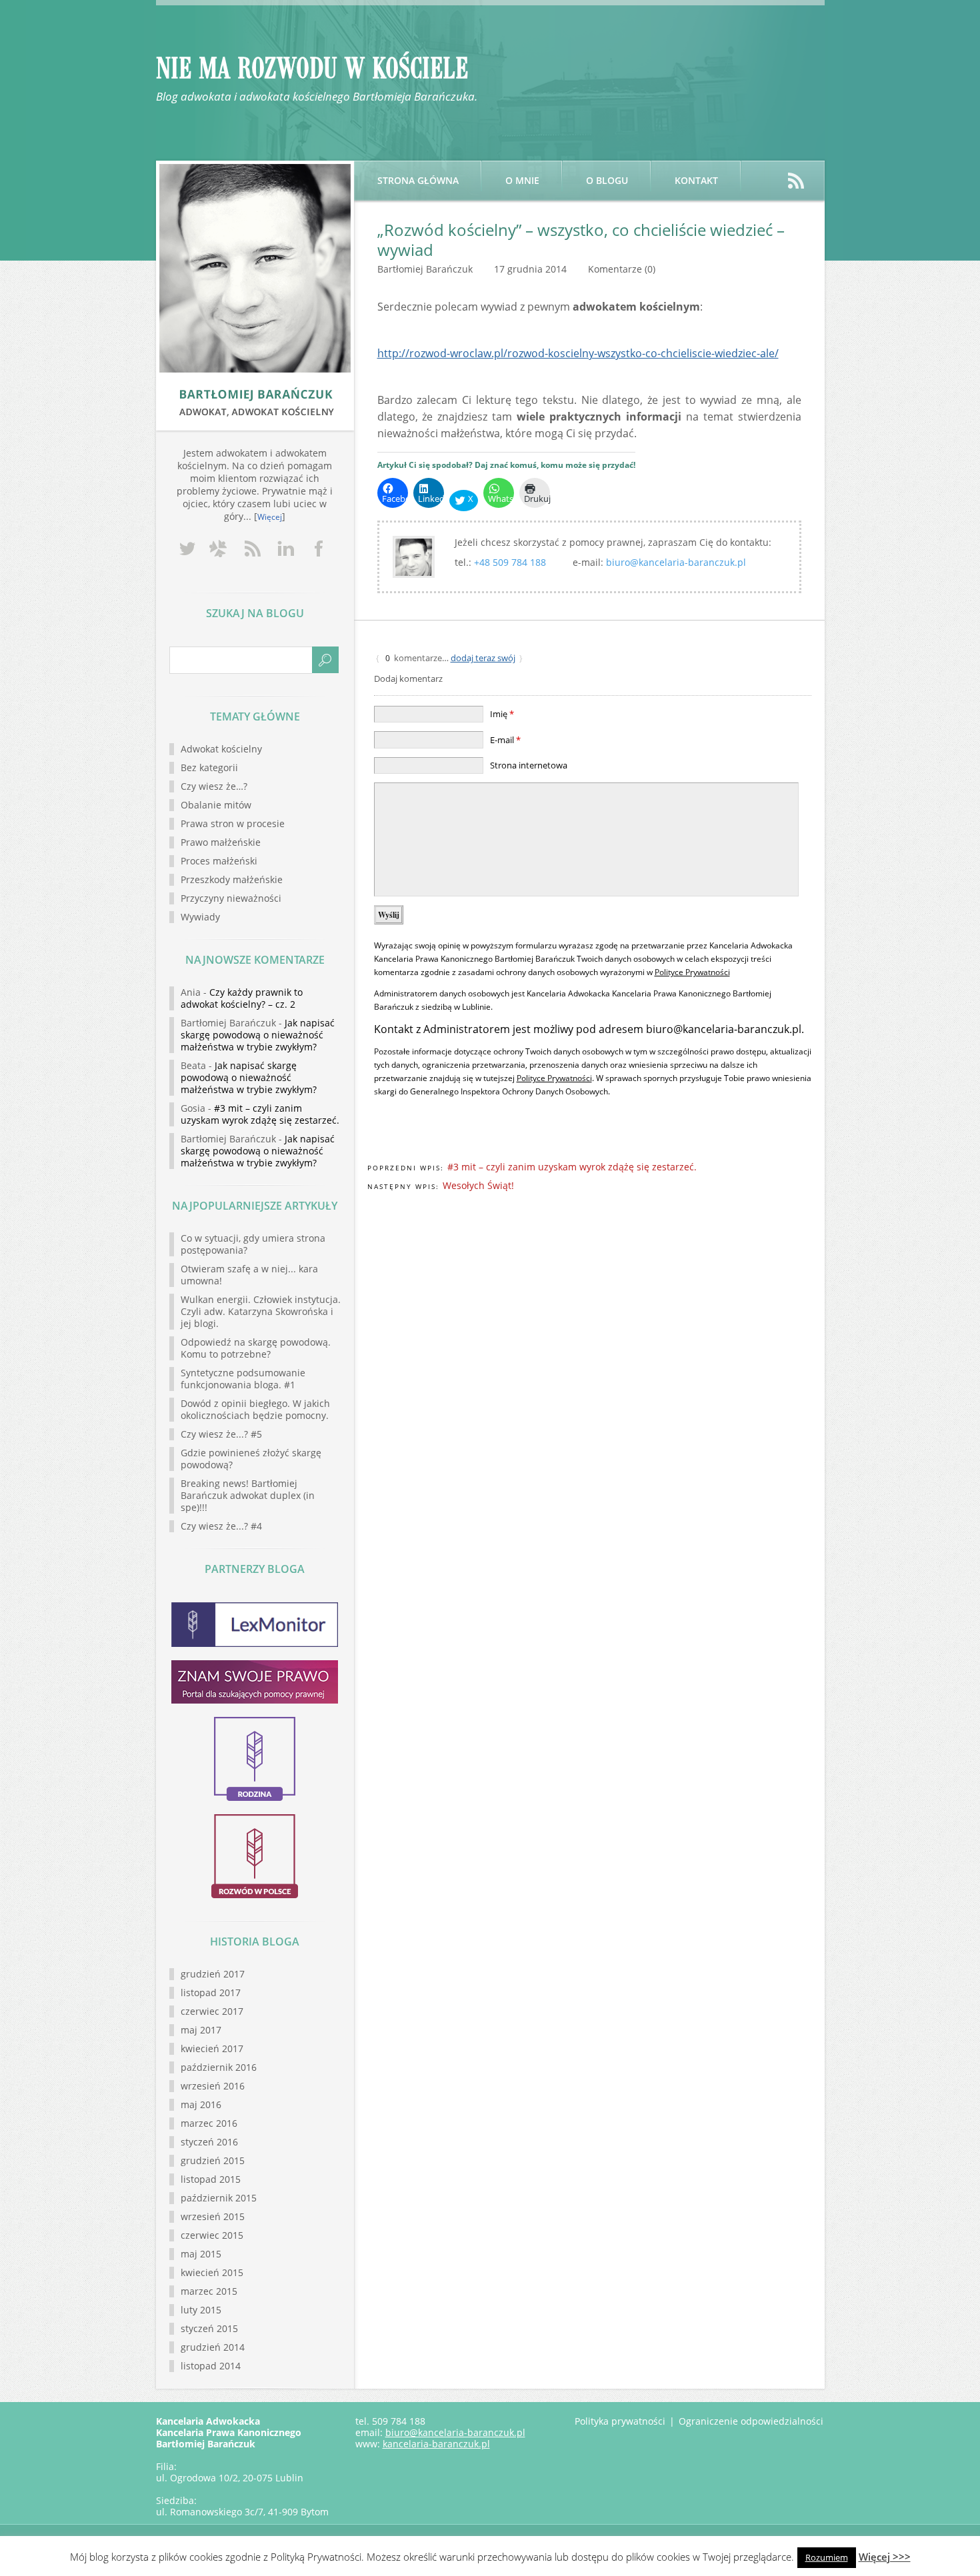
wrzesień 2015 (213, 2216)
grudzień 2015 (213, 2160)
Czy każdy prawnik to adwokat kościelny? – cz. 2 (242, 998)
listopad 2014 (211, 2366)
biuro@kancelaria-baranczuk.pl (676, 562)
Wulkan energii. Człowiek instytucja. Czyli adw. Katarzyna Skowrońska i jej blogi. (261, 1311)
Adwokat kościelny (221, 749)
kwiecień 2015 (212, 2272)
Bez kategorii (209, 767)
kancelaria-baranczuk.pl (436, 2444)
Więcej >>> (885, 2557)
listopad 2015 (211, 2179)
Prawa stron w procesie (233, 823)
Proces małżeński (219, 861)
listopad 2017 (211, 1992)
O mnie (522, 180)
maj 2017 (201, 2030)
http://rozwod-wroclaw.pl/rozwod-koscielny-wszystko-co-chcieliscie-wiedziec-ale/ (578, 353)
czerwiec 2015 (212, 2235)
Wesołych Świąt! (478, 1185)
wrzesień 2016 (213, 2086)
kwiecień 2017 (212, 2048)
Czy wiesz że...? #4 (221, 1526)
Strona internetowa (529, 765)
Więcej (270, 517)
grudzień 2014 (213, 2347)
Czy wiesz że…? (214, 786)
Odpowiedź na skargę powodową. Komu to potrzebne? (256, 1348)
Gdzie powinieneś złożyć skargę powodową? (251, 1459)
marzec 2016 (209, 2123)
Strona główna (418, 180)
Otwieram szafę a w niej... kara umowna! (249, 1275)
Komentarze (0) (622, 269)
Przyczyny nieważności (231, 898)
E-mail (505, 740)
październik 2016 (219, 2067)
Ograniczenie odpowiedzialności (751, 2421)
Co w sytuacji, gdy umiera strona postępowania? (253, 1244)
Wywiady (200, 917)
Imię (502, 714)
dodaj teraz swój (483, 658)
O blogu (607, 180)
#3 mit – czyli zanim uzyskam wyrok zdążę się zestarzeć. (572, 1167)
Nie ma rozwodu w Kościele (312, 69)
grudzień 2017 (213, 1974)
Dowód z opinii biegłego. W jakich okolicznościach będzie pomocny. (255, 1409)
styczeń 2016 (209, 2142)
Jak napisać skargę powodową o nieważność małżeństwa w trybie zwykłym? (258, 1035)
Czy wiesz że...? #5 (221, 1434)
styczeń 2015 (209, 2328)
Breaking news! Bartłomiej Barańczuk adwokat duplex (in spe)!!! (248, 1495)
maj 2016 (201, 2104)
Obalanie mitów (216, 805)
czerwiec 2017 (212, 2011)
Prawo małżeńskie (221, 842)
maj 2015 (201, 2254)
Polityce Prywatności (692, 972)
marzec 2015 (209, 2291)
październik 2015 (219, 2198)
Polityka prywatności (620, 2421)
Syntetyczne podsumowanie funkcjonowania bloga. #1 (243, 1379)
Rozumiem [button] (827, 2557)
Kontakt (696, 180)
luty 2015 (201, 2310)
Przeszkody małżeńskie (232, 879)
